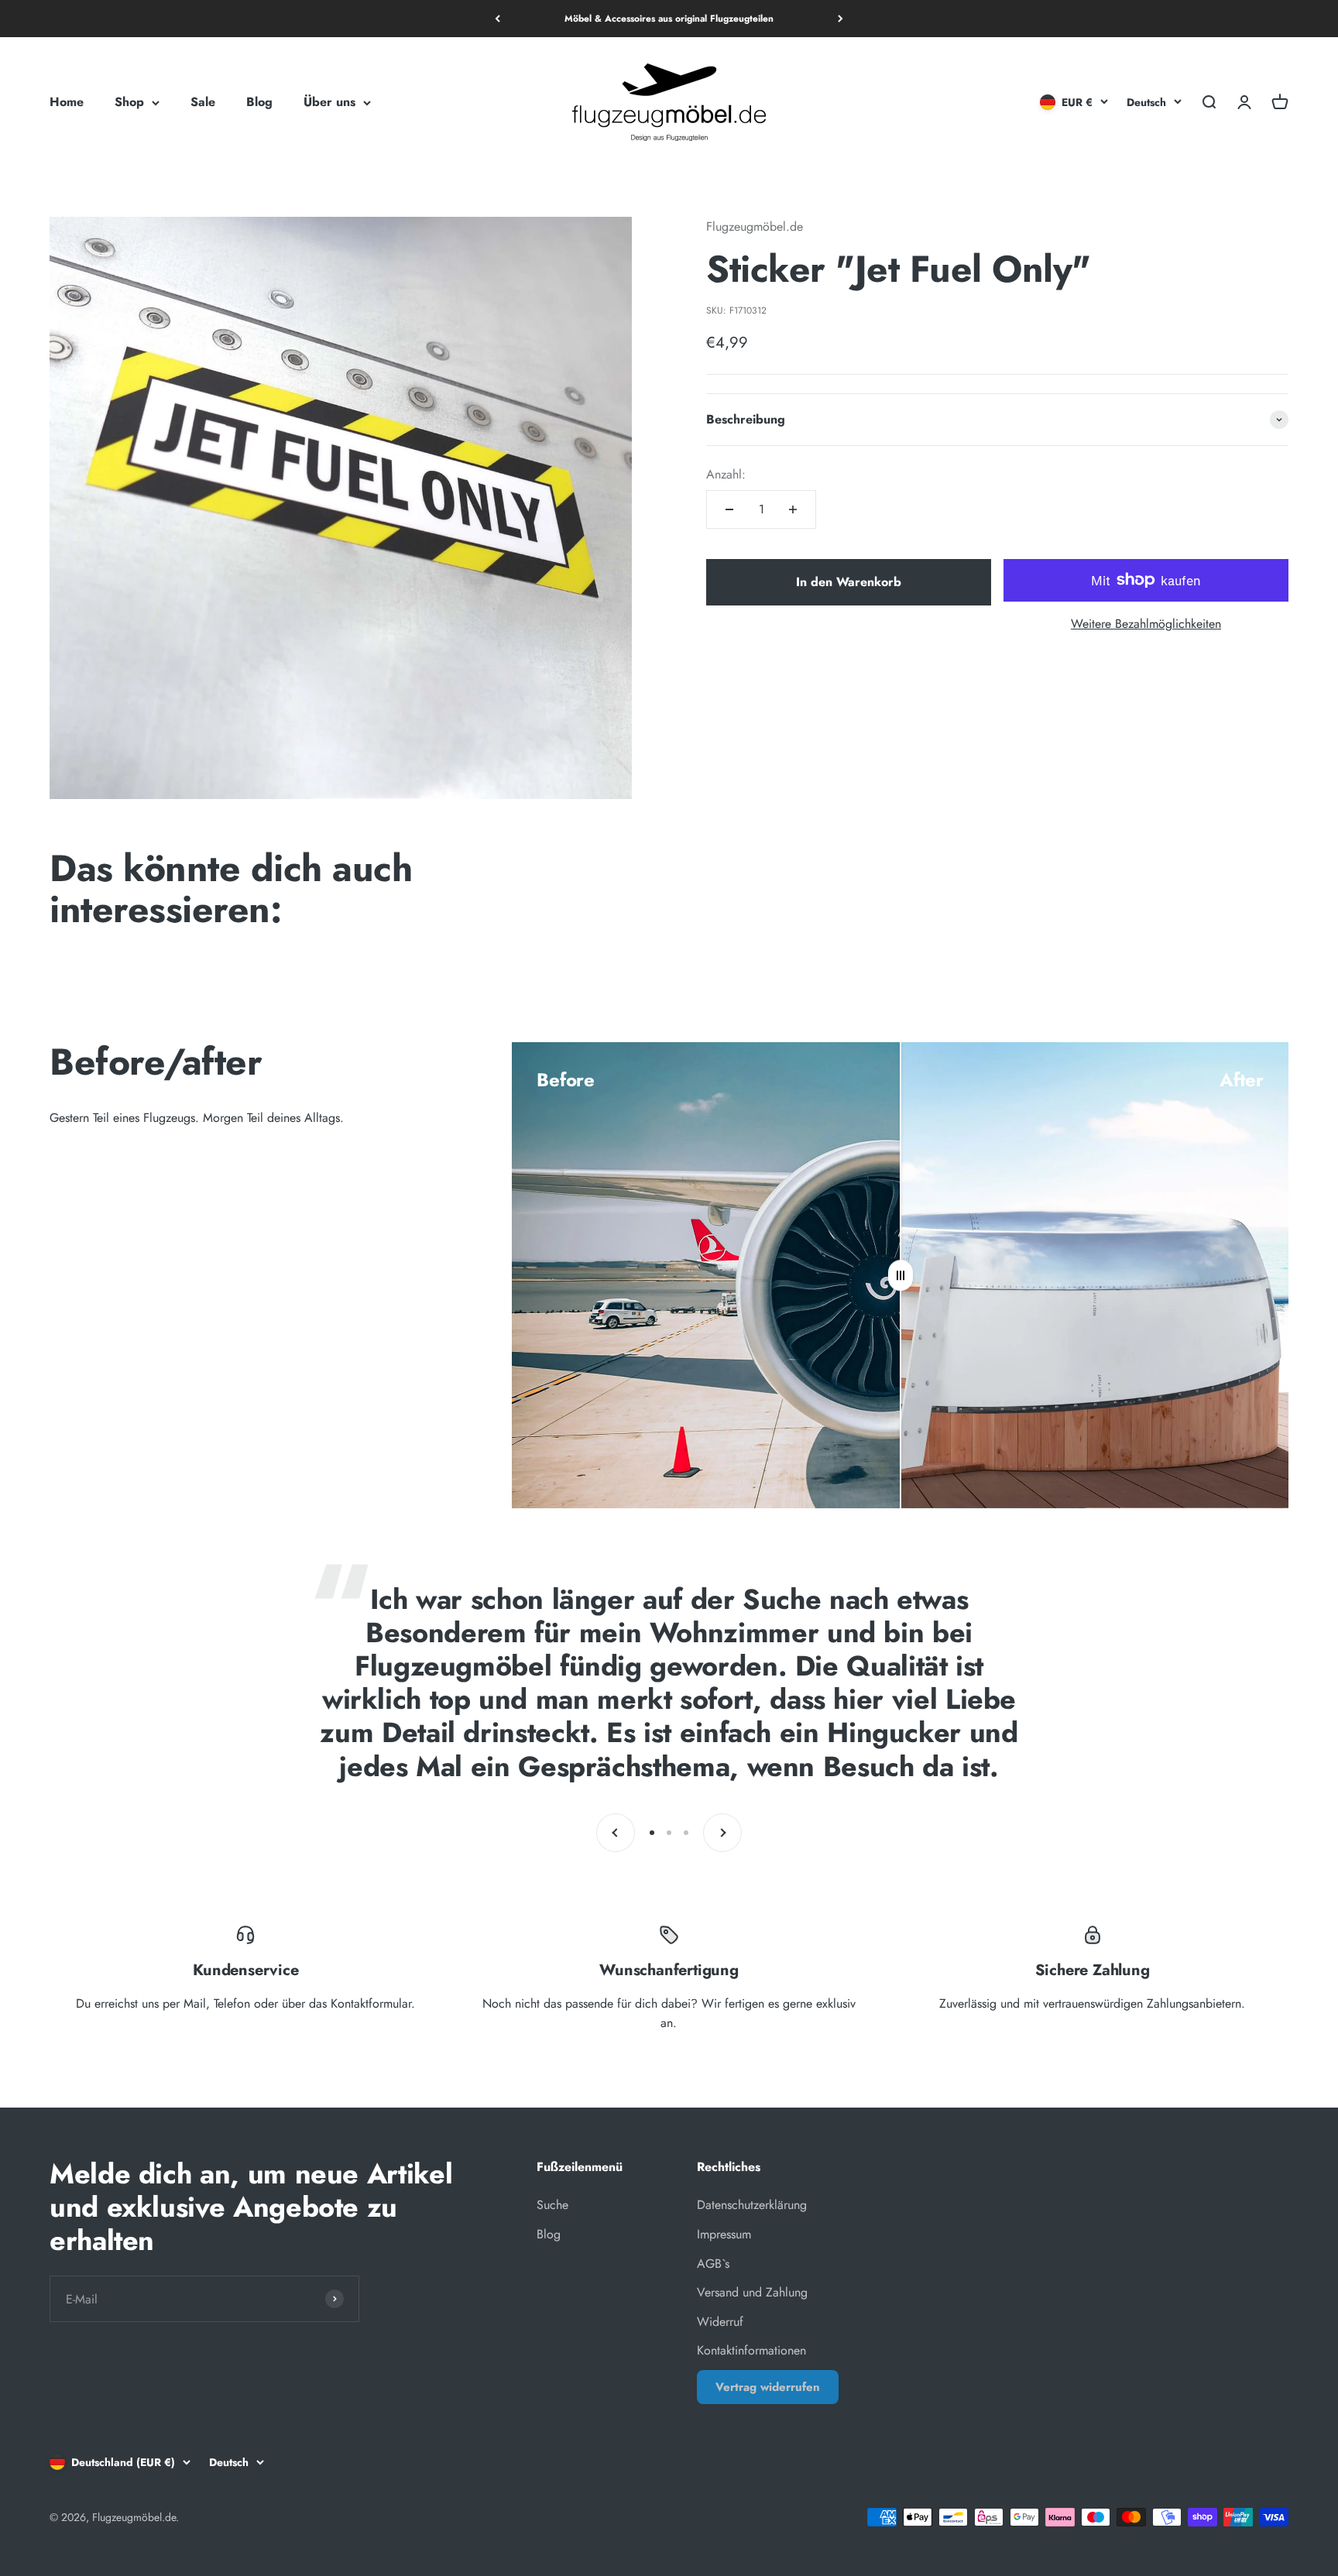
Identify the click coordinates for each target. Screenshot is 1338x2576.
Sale (203, 103)
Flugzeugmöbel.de (755, 226)
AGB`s (713, 2264)
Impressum (724, 2234)
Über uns (329, 103)
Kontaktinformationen (751, 2350)
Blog (259, 103)
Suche (552, 2205)
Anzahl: (726, 474)
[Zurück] (497, 19)
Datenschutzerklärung (752, 2205)
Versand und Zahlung (752, 2292)
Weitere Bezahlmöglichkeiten (1146, 624)
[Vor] (841, 19)
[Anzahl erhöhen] (793, 509)
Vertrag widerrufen (768, 2387)
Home (67, 103)
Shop (129, 103)
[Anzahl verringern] (729, 509)
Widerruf (720, 2322)
